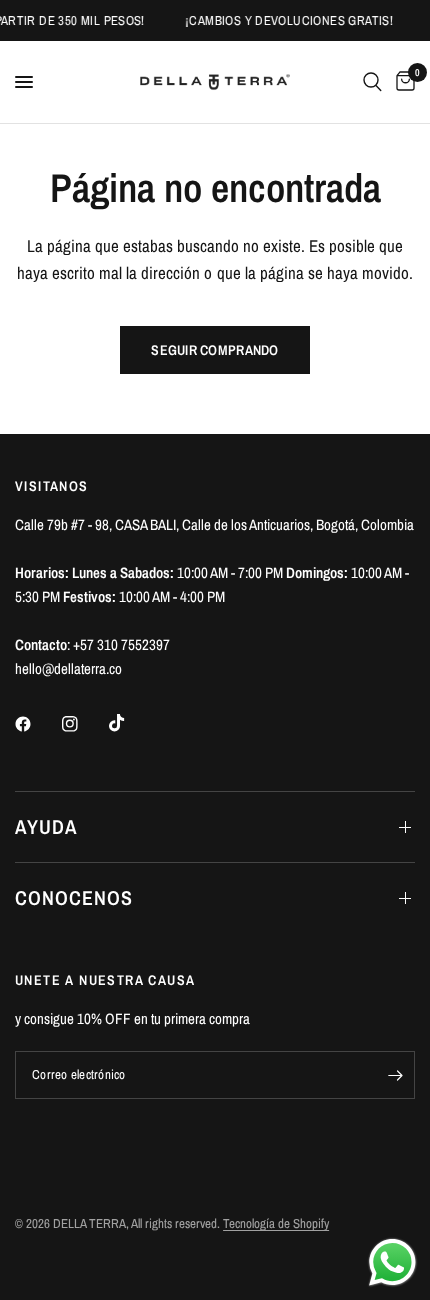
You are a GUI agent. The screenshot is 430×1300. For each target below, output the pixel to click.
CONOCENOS (74, 897)
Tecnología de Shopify (276, 1223)
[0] (402, 82)
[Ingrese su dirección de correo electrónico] (395, 1075)
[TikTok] (131, 723)
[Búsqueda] (372, 82)
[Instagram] (84, 724)
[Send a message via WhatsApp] (392, 1262)
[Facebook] (37, 724)
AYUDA (46, 826)
